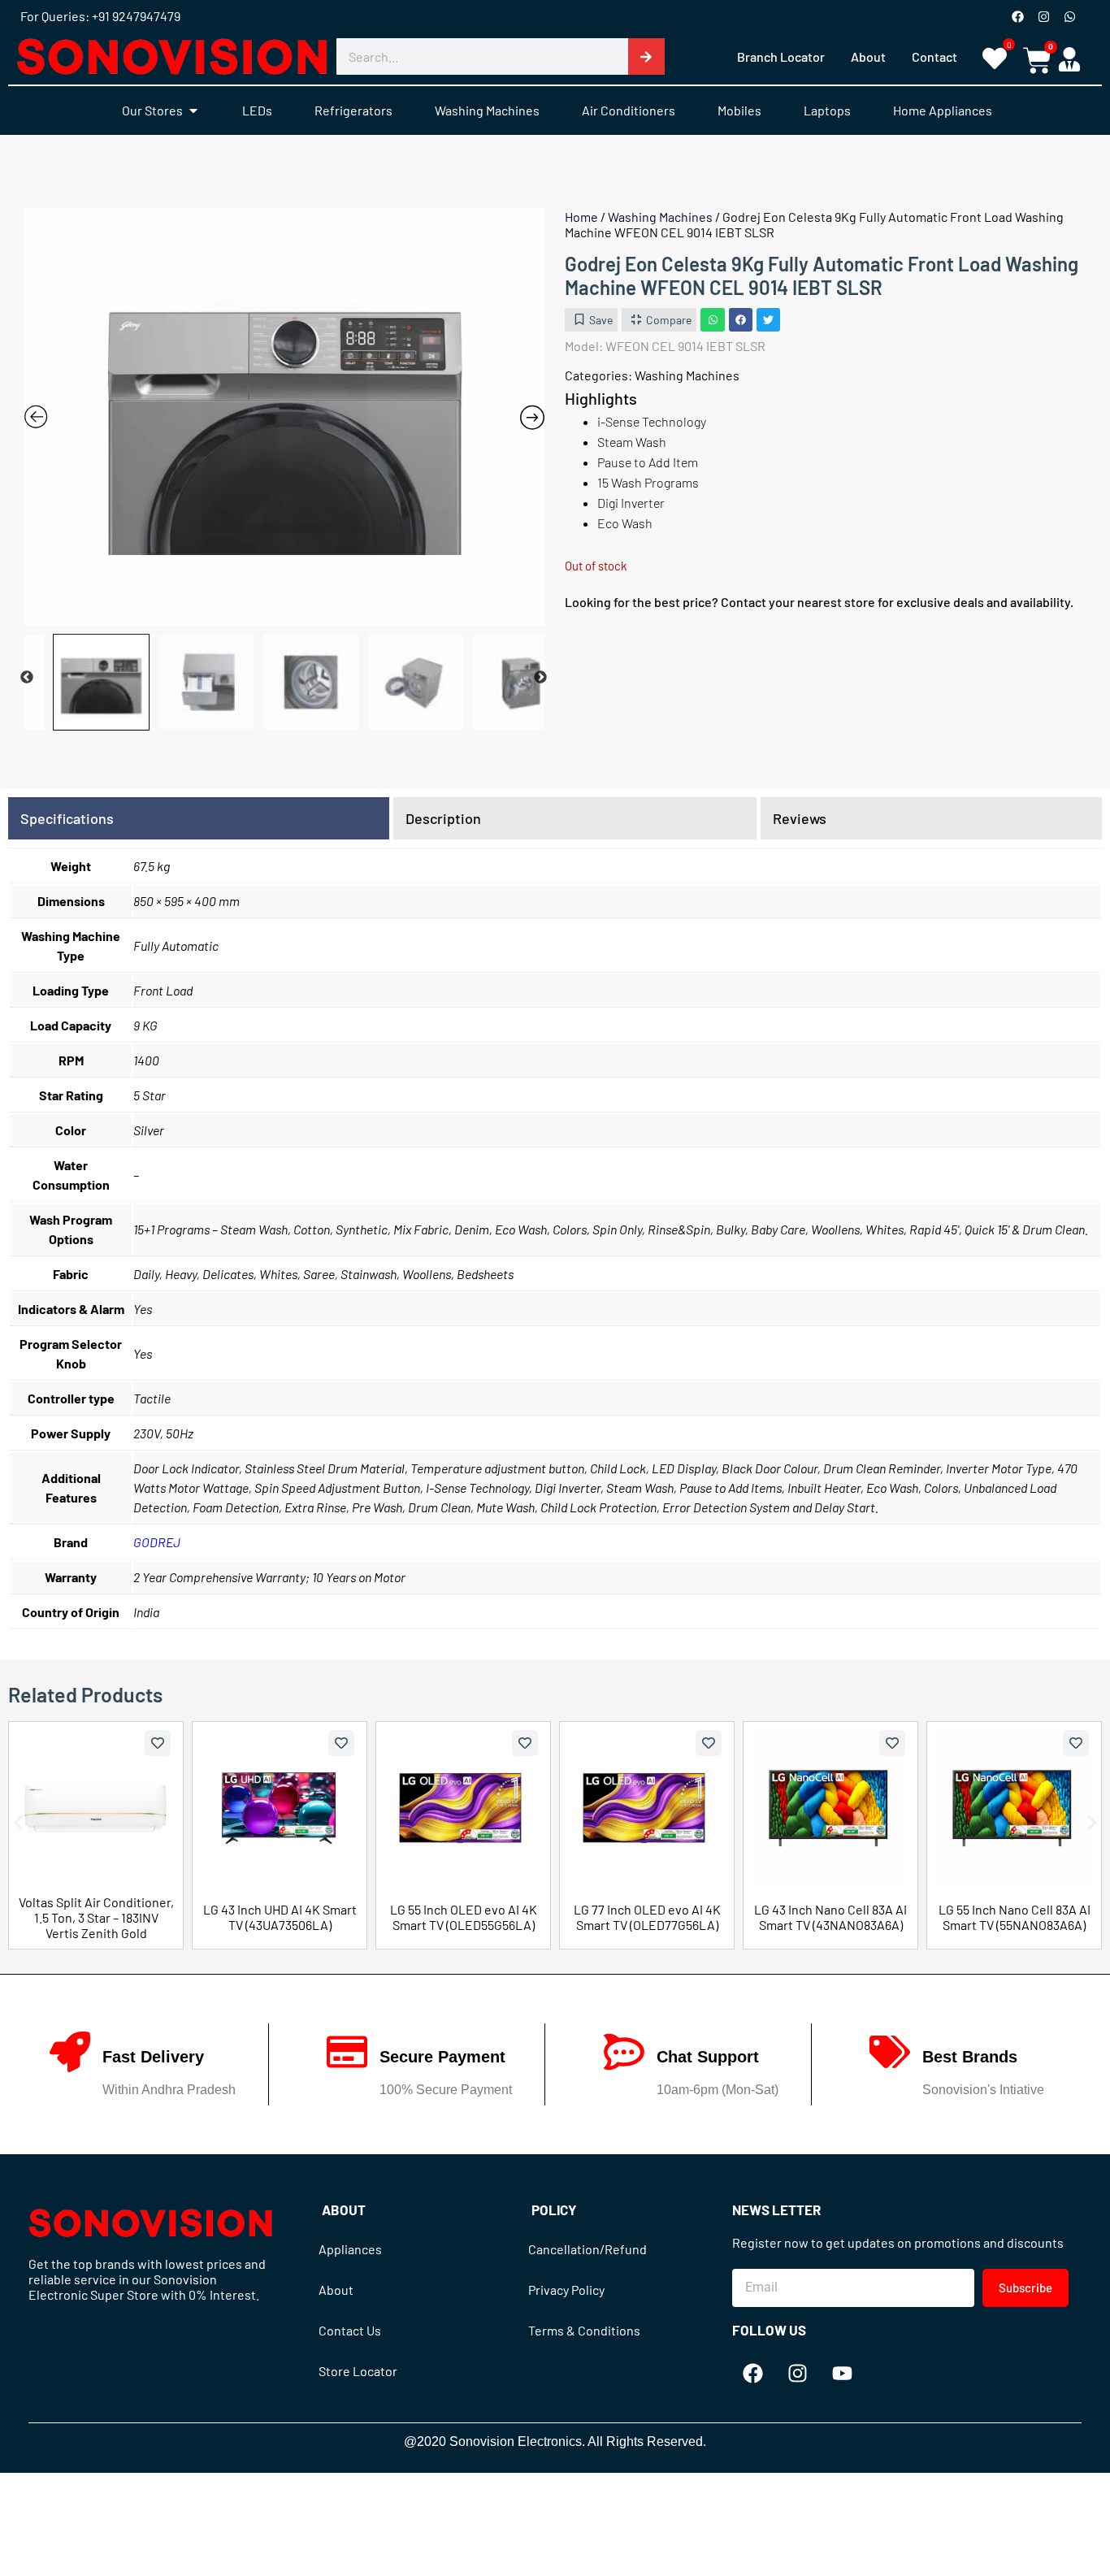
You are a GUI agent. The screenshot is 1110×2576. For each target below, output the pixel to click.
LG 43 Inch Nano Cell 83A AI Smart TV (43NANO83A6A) (830, 1917)
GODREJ (157, 1542)
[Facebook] (1017, 16)
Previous (27, 678)
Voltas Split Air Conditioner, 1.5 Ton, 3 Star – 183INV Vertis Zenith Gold (96, 1917)
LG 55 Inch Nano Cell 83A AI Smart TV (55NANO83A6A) (1015, 1917)
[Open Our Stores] (193, 111)
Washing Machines (660, 217)
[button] (712, 320)
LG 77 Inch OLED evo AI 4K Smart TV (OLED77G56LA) (647, 1917)
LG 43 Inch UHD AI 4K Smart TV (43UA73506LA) (280, 1917)
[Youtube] (842, 2374)
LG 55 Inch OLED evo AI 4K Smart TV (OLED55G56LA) (464, 1917)
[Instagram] (1043, 16)
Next (540, 678)
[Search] (646, 56)
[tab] (199, 818)
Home (581, 217)
